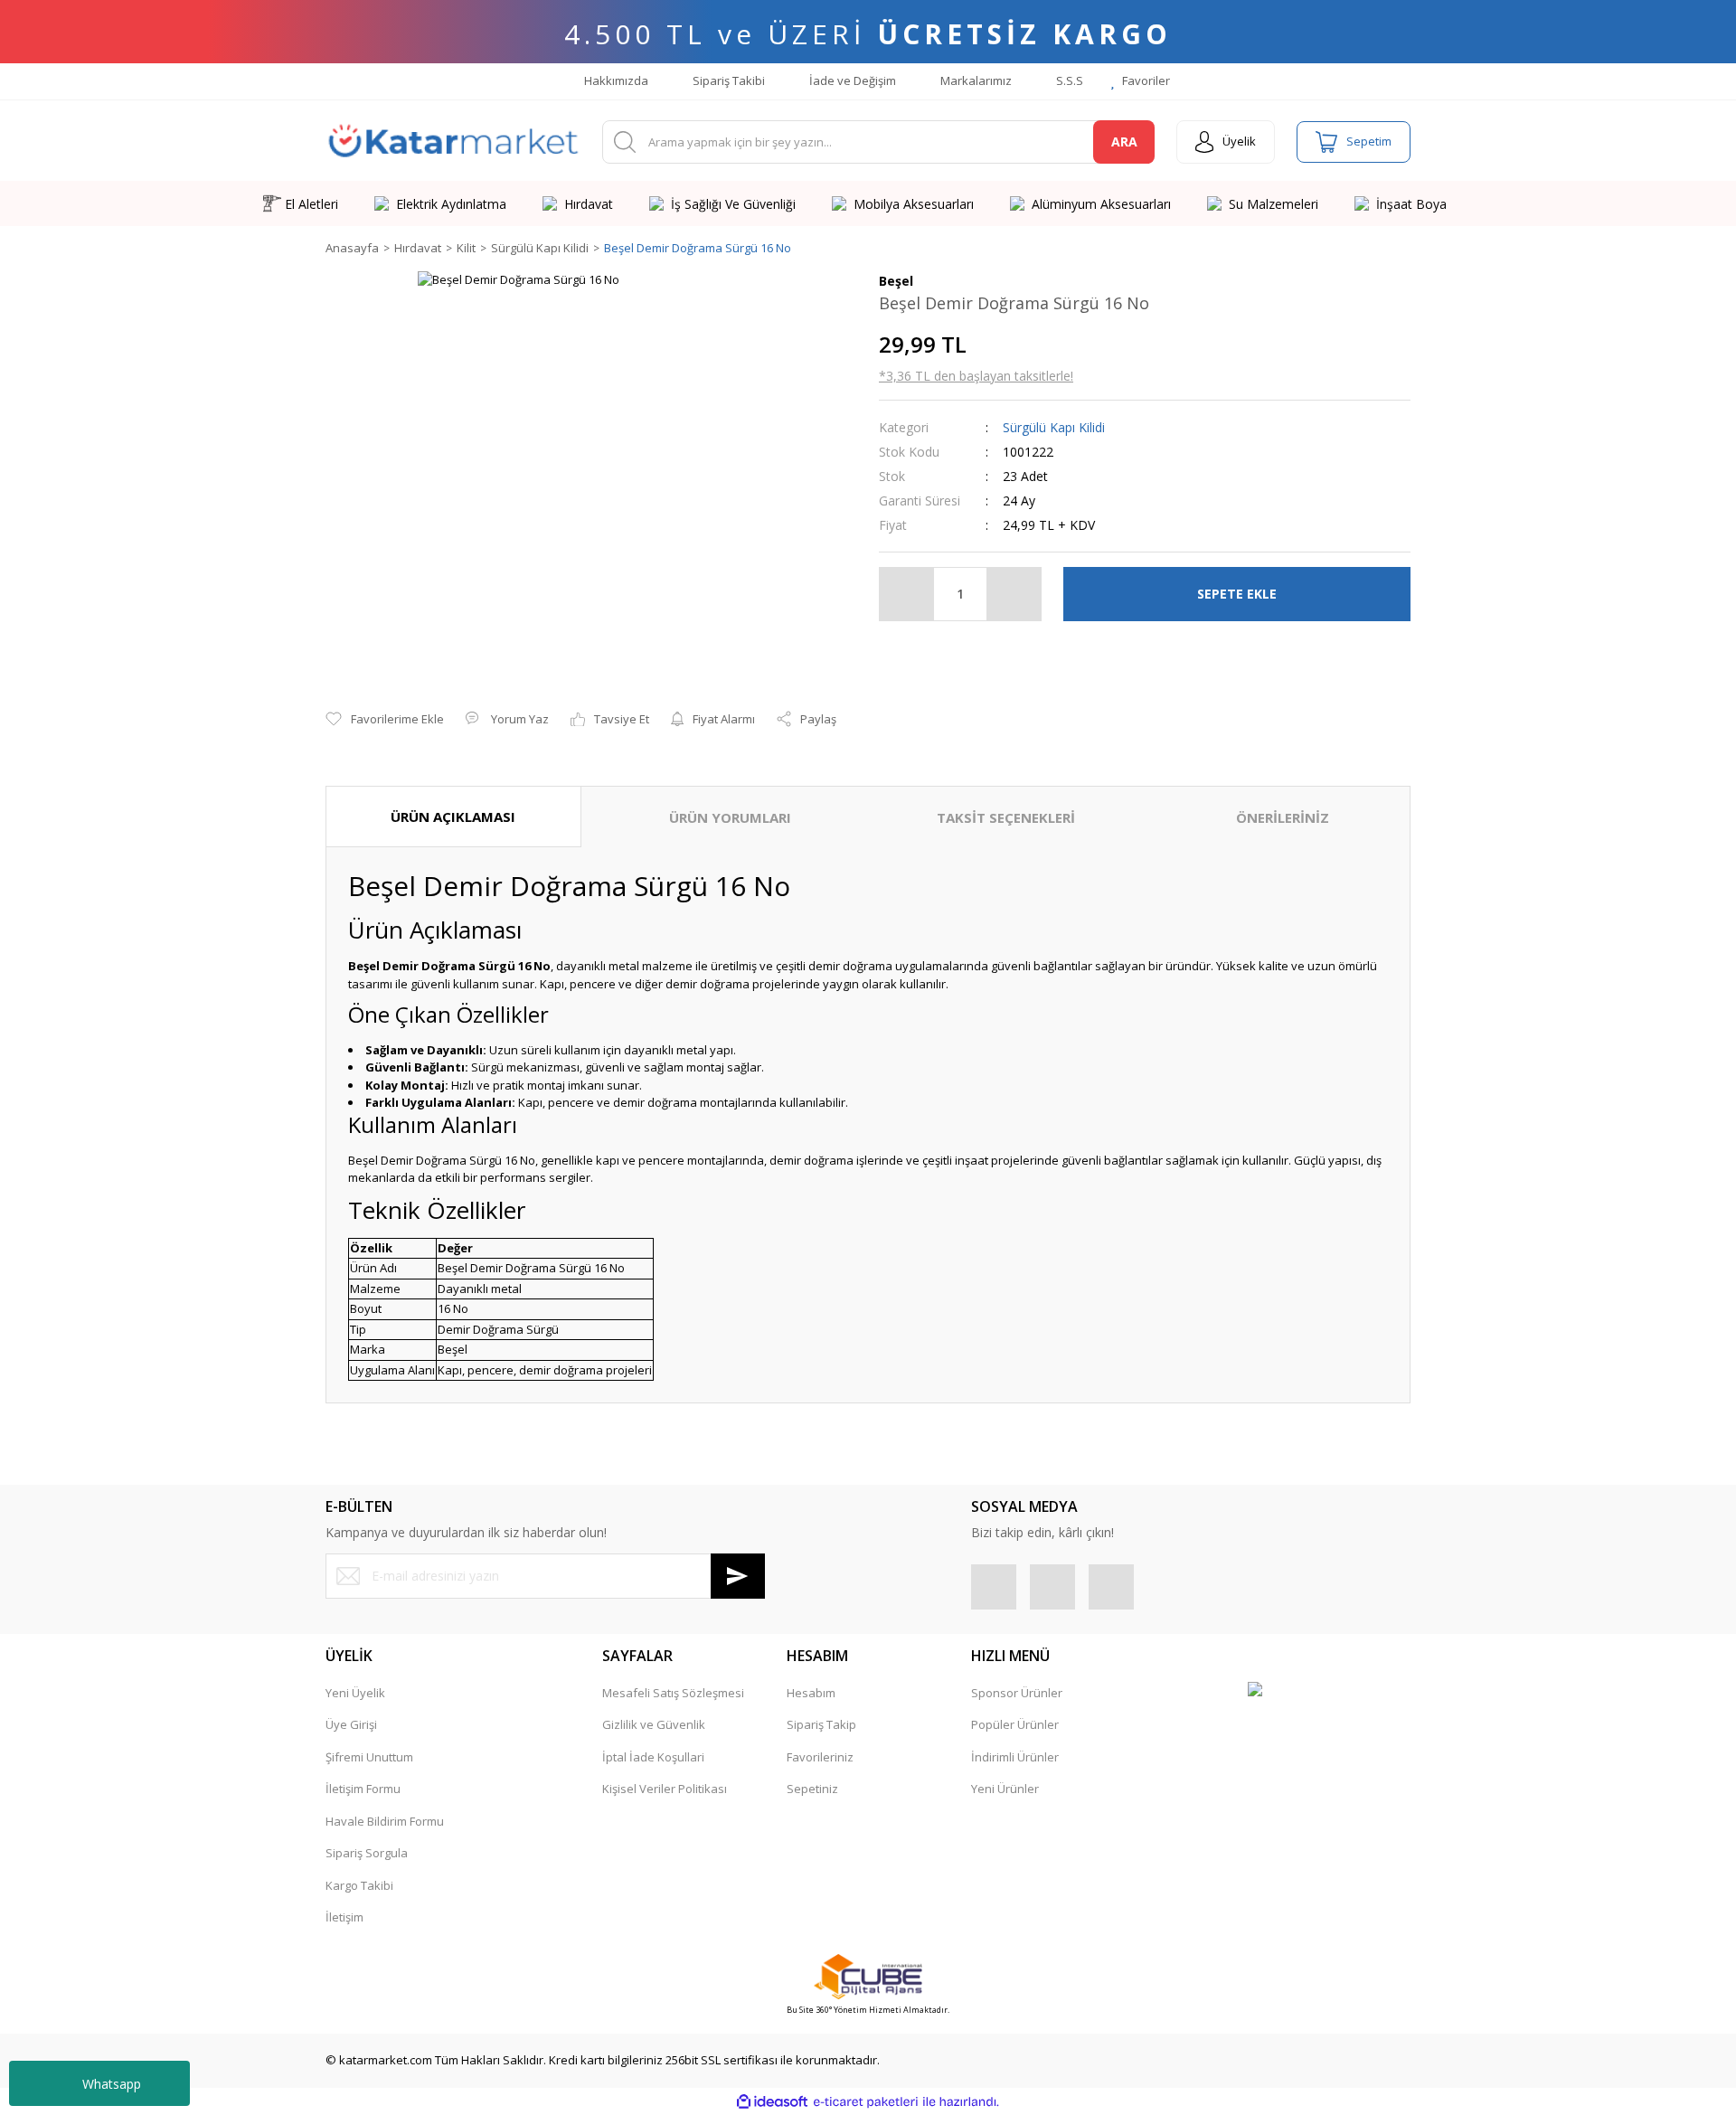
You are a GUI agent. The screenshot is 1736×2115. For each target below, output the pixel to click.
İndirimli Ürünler (1015, 1757)
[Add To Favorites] (385, 720)
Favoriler (1145, 80)
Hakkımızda (615, 80)
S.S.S (1068, 80)
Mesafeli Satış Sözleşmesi (673, 1693)
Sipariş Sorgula (367, 1853)
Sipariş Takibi (727, 80)
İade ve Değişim (851, 80)
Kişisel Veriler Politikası (665, 1789)
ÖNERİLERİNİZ (1283, 817)
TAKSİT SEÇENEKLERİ (1006, 817)
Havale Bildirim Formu (385, 1821)
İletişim (344, 1917)
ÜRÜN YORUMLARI (730, 817)
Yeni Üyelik (355, 1693)
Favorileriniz (820, 1757)
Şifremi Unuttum (369, 1757)
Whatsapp (112, 2084)
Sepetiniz (812, 1789)
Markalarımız (975, 80)
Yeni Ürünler (1005, 1789)
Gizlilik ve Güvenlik (654, 1724)
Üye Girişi (351, 1724)
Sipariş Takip (821, 1724)
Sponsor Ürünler (1017, 1693)
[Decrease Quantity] (907, 594)
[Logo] (453, 142)
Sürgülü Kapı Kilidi (1054, 427)
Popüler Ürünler (1015, 1724)
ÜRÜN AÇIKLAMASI (453, 817)
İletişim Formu (363, 1789)
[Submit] (738, 1576)
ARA (1124, 142)
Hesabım (811, 1693)
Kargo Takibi (359, 1885)
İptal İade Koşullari (653, 1757)
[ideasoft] (772, 2102)
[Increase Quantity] (1014, 594)
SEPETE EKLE (1237, 594)
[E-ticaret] (866, 2102)
